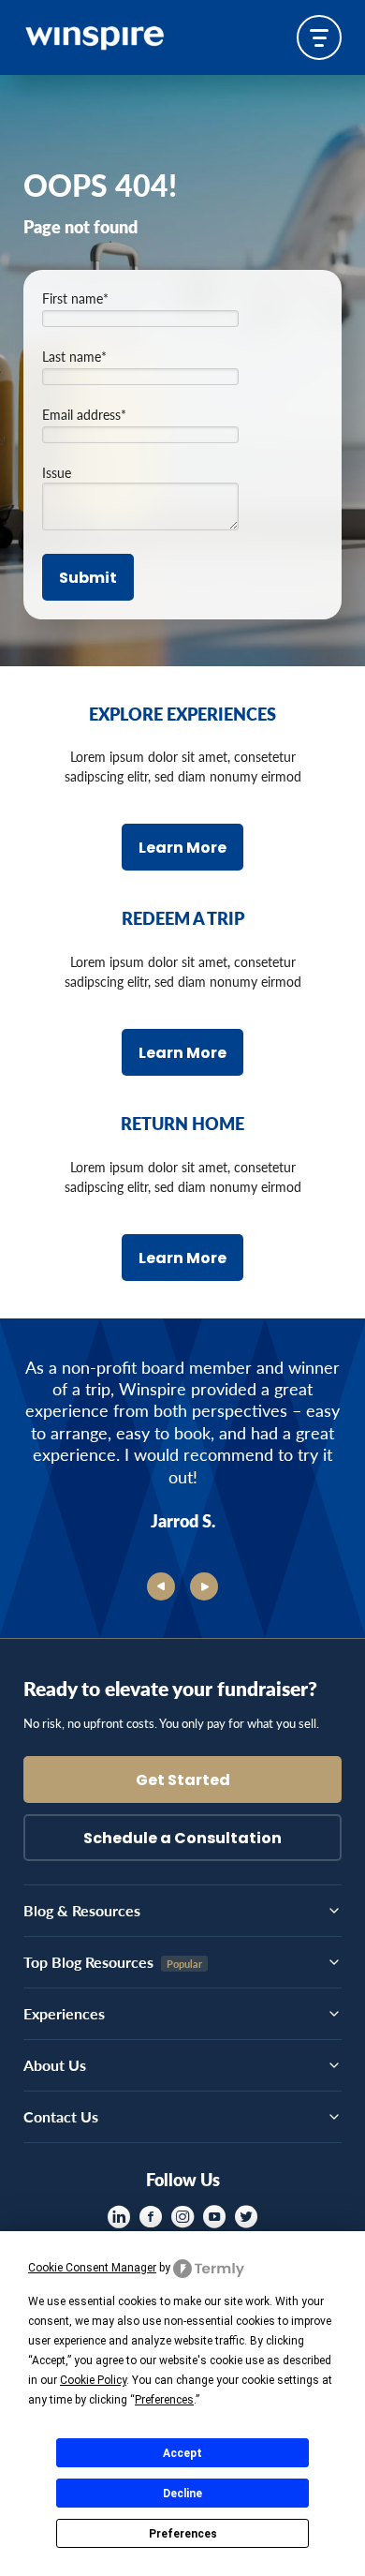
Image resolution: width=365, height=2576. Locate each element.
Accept (182, 2453)
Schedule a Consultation (182, 1839)
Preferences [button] (164, 2400)
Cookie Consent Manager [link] (92, 2268)
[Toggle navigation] (319, 37)
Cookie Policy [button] (93, 2380)
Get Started (183, 1781)
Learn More (182, 849)
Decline (182, 2494)
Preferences (183, 2534)
